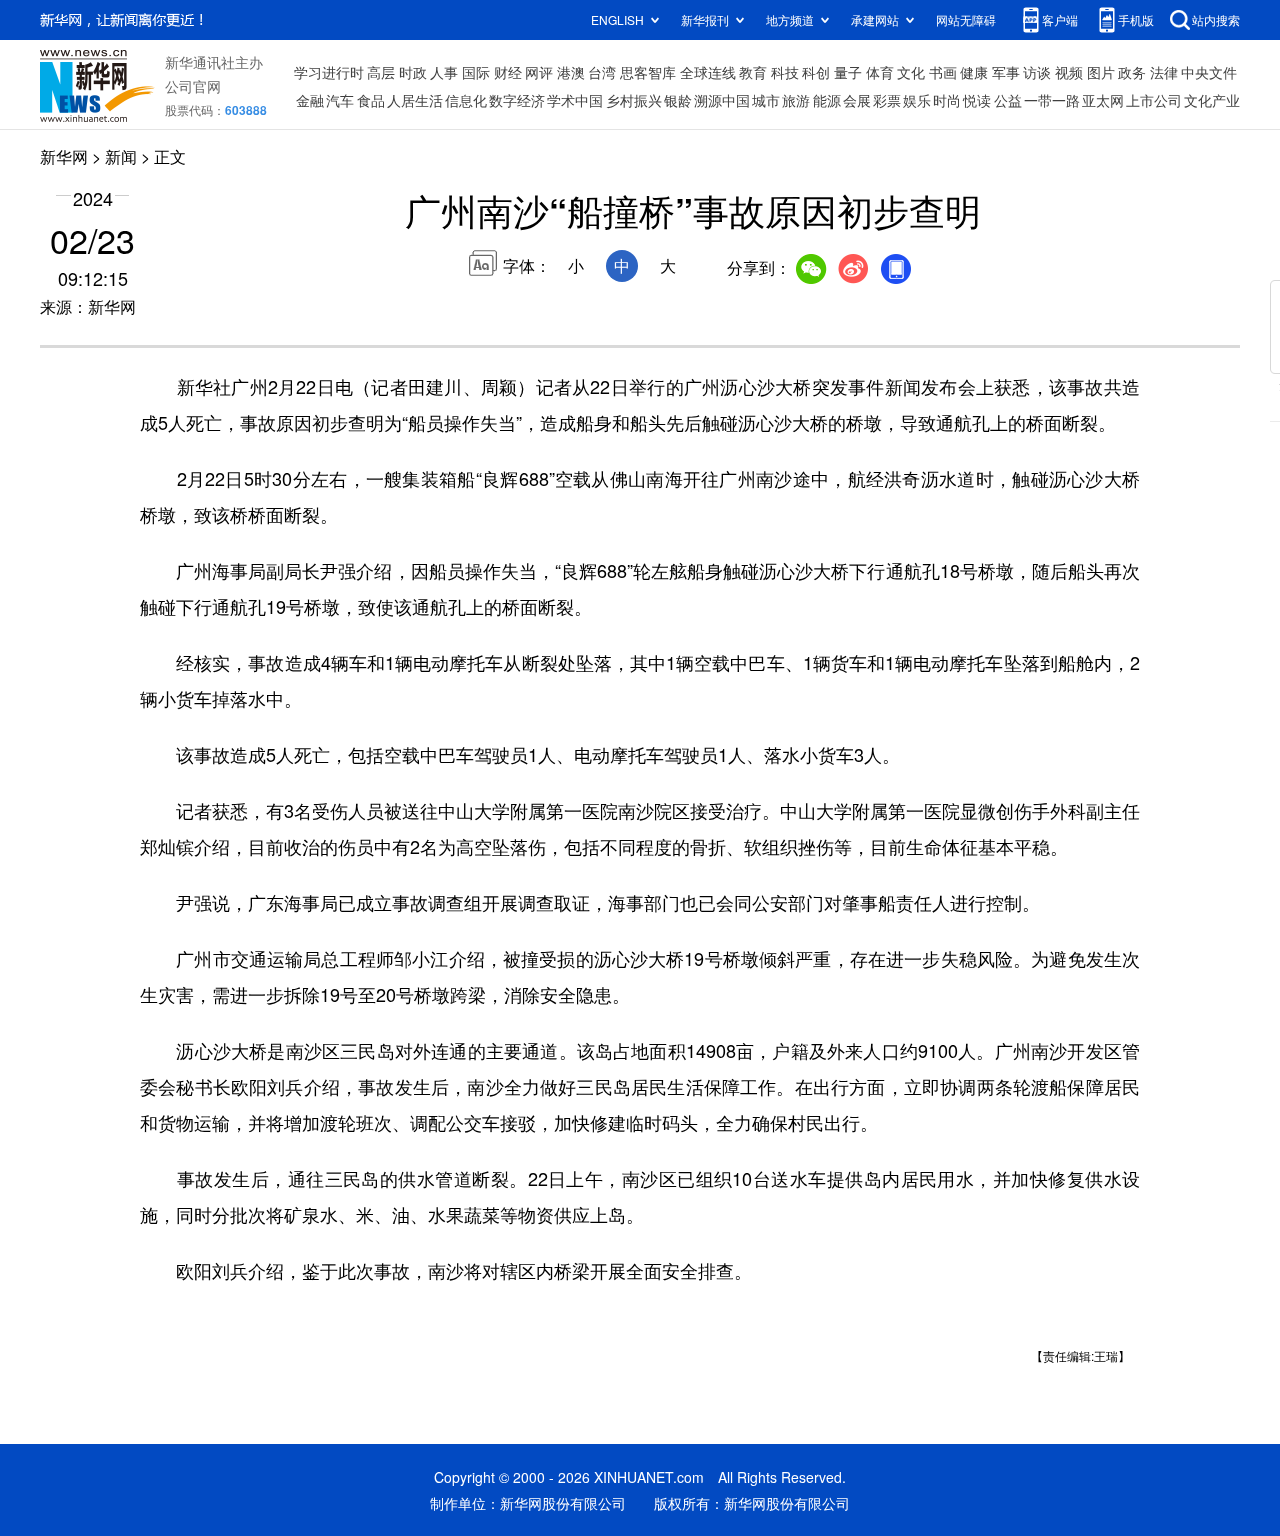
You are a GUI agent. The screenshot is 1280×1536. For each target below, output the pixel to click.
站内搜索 (1216, 19)
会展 (857, 100)
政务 (1132, 72)
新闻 (121, 156)
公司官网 (193, 86)
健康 (974, 72)
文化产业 (1212, 100)
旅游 (796, 100)
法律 (1164, 72)
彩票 (887, 100)
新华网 (64, 156)
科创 (816, 72)
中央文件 (1209, 72)
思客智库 (648, 72)
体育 (880, 72)
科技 (785, 72)
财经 (508, 72)
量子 (848, 72)
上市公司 (1154, 100)
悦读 (977, 100)
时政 (413, 72)
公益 (1008, 100)
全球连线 (708, 72)
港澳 (571, 72)
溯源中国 (722, 100)
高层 (381, 72)
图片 (1101, 72)
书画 (943, 72)
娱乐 (917, 100)
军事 (1006, 72)
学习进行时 (329, 72)
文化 (911, 72)
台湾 (602, 72)
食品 (371, 100)
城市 (766, 100)
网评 (539, 72)
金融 (310, 100)
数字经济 (517, 100)
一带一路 (1052, 100)
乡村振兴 (634, 100)
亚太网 (1103, 100)
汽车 (340, 100)
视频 (1069, 72)
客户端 (1060, 19)
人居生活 (415, 100)
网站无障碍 (966, 19)
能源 (827, 100)
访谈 (1037, 72)
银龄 (678, 100)
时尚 (947, 100)
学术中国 (575, 100)
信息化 (466, 100)
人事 (444, 72)
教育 (753, 72)
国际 (476, 72)
